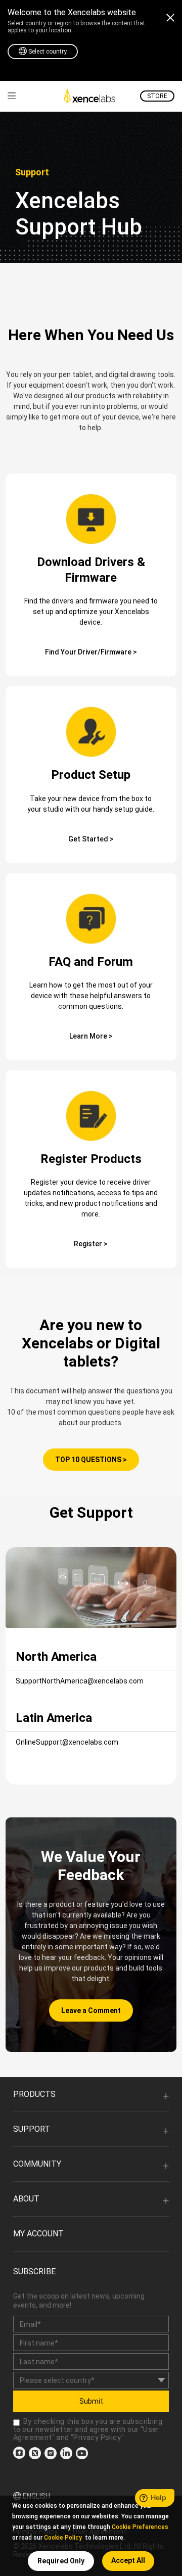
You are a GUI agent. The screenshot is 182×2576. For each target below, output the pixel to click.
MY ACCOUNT (38, 2234)
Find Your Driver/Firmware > (91, 652)
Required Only (61, 2561)
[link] (12, 96)
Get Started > (91, 839)
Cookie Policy (63, 2538)
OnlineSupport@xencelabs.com (67, 1742)
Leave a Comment (91, 2010)
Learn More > (91, 1036)
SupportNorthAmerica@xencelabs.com (80, 1681)
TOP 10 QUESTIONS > (91, 1460)
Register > (91, 1244)
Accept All (128, 2560)
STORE (157, 96)
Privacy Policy (97, 2438)
